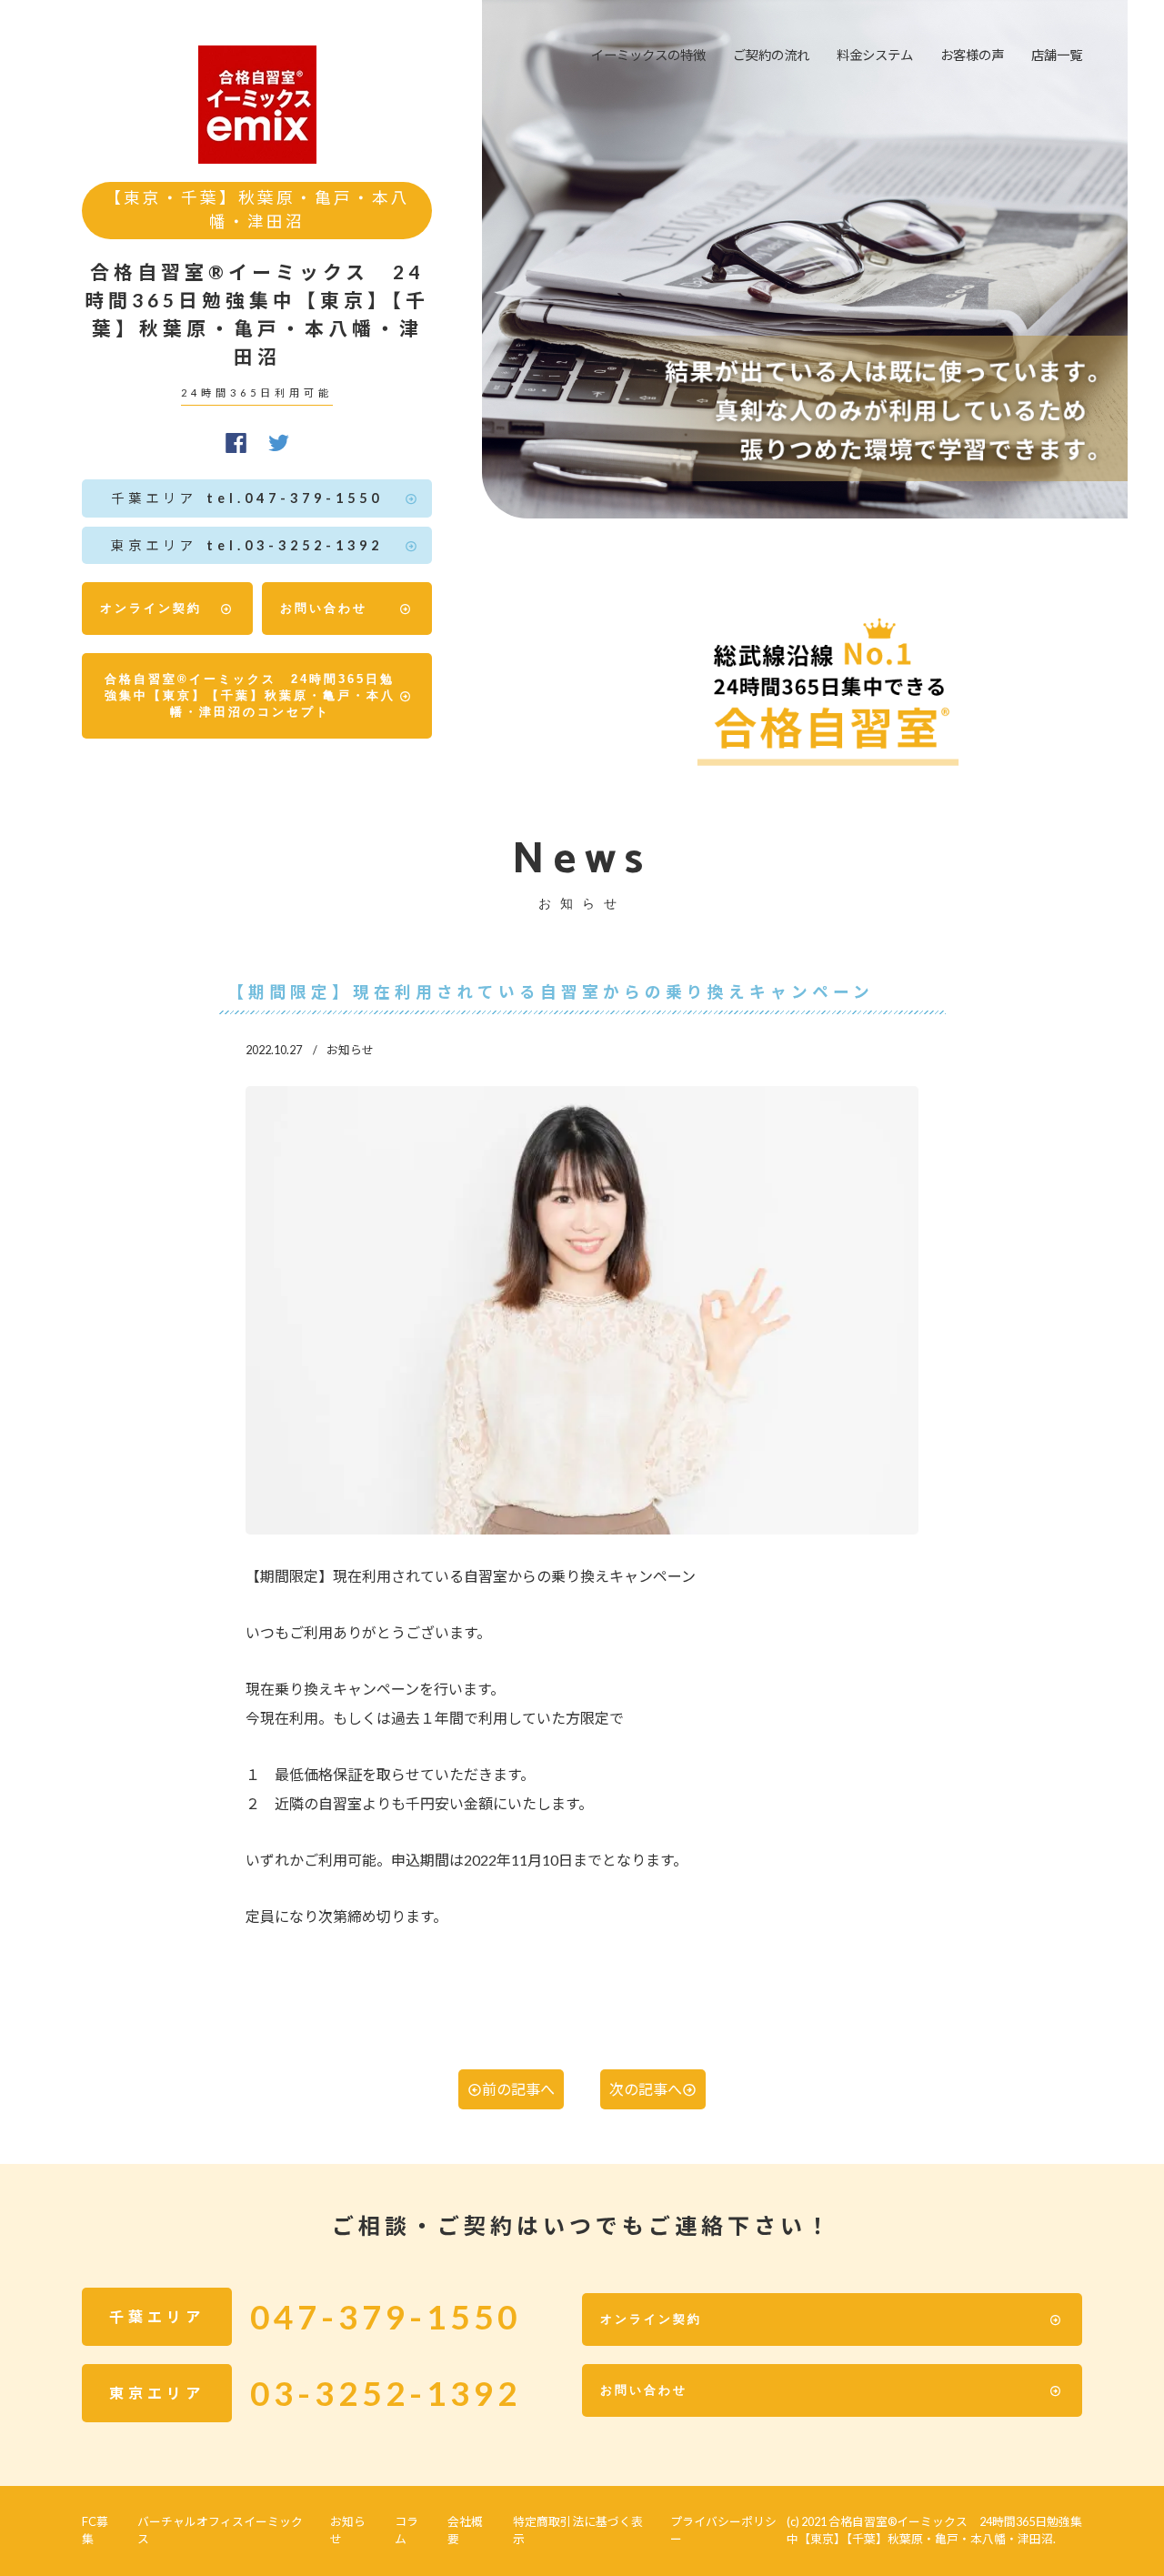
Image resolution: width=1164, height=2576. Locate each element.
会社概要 (465, 2530)
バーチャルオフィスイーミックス (220, 2530)
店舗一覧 (1057, 55)
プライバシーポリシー (723, 2530)
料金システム (875, 55)
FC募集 (95, 2530)
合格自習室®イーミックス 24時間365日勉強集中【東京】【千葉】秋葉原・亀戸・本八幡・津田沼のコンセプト (250, 695)
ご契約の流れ (771, 55)
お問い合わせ (324, 608)
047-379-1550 (386, 2317)
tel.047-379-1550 (247, 498)
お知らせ (348, 2530)
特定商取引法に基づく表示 (578, 2530)
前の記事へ (518, 2089)
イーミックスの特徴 (648, 55)
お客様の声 (972, 55)
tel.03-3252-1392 (247, 545)
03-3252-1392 (386, 2393)
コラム (406, 2530)
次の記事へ (646, 2089)
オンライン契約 (151, 608)
